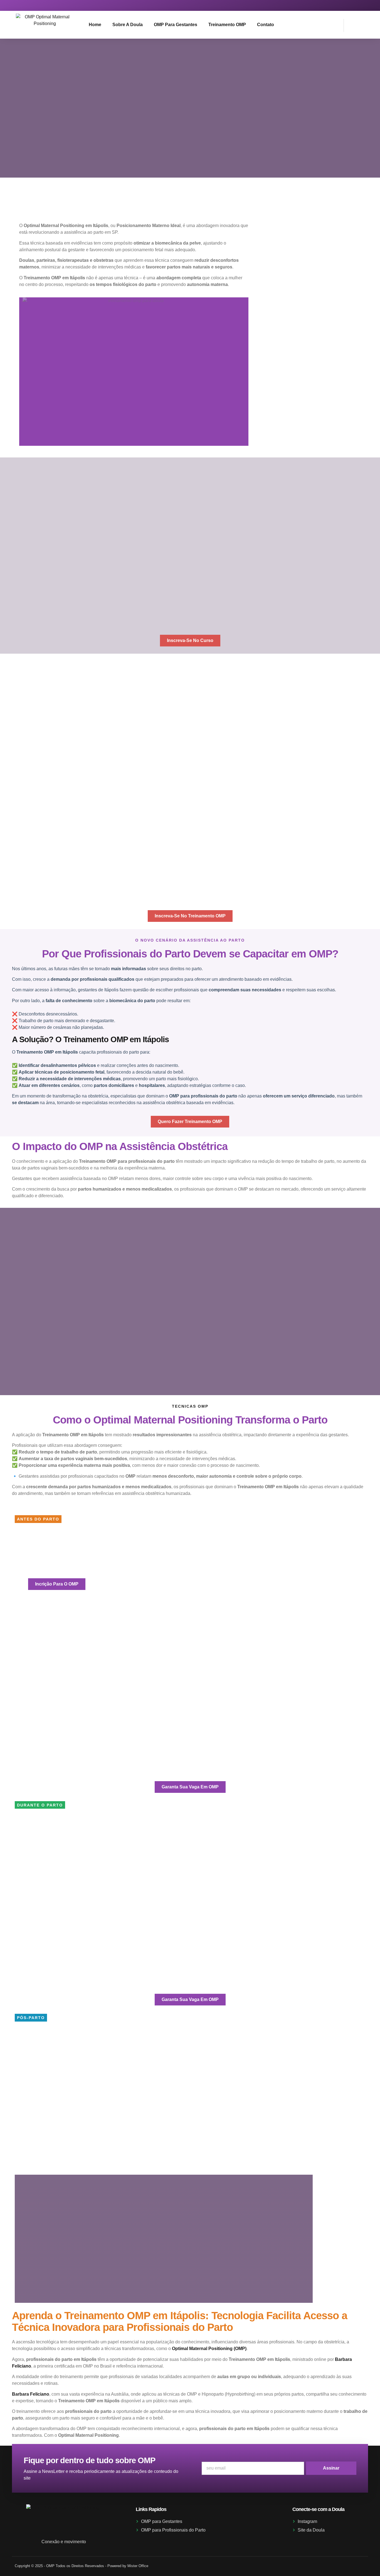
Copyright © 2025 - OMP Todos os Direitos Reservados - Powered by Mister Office (82, 2566)
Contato (266, 25)
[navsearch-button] (351, 24)
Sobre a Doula (128, 25)
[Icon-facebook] (360, 5)
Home (95, 25)
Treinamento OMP (227, 25)
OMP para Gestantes (176, 25)
